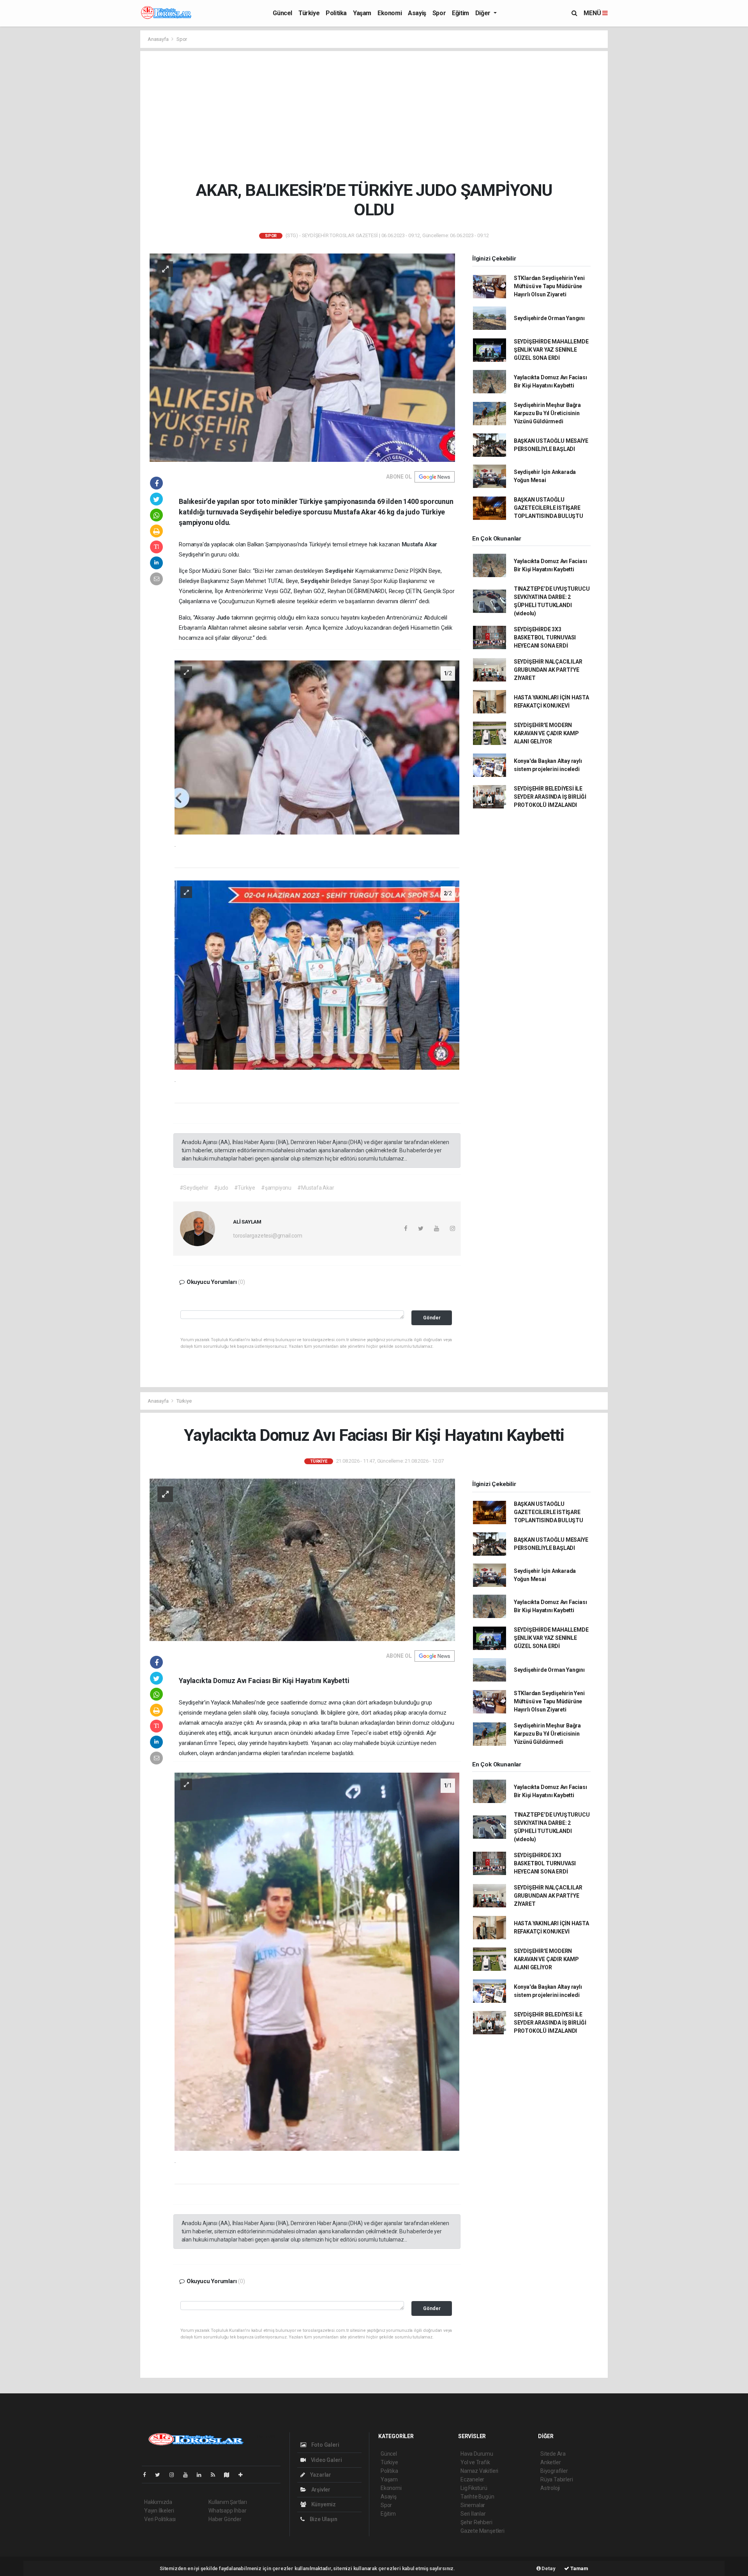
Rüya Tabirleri (557, 2479)
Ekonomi (390, 13)
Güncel (282, 13)
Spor (439, 13)
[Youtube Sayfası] (189, 2475)
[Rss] (216, 2475)
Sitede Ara (553, 2454)
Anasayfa (159, 39)
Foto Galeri (325, 2445)
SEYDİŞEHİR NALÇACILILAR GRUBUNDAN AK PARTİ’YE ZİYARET (548, 670)
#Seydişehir (194, 1188)
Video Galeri (326, 2460)
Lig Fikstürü (474, 2488)
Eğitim (460, 13)
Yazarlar (320, 2475)
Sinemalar (473, 2505)
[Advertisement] (374, 116)
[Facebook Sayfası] (148, 2475)
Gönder (432, 1318)
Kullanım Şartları (228, 2502)
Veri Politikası (160, 2519)
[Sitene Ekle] (244, 2475)
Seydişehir (340, 571)
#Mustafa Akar (316, 1188)
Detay (548, 2568)
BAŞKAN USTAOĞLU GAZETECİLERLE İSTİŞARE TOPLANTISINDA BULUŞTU (549, 508)
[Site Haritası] (230, 2475)
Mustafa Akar (420, 544)
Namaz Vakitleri (479, 2471)
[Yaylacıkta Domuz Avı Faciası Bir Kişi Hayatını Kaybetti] (302, 1559)
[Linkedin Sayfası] (202, 2475)
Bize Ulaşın (323, 2519)
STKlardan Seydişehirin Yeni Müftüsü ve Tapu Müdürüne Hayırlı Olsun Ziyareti (549, 286)
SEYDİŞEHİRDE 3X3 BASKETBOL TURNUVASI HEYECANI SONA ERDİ (545, 637)
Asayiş (417, 13)
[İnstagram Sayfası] (175, 2475)
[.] (317, 747)
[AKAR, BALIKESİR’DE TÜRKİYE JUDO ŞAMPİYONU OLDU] (302, 357)
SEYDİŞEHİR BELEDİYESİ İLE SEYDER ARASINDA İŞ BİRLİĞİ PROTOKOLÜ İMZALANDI (550, 797)
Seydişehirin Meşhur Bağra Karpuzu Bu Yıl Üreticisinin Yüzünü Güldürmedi (547, 413)
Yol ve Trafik (475, 2462)
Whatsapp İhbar (227, 2511)
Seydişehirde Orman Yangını (549, 318)
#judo (221, 1188)
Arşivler (320, 2490)
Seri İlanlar (473, 2514)
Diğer (484, 13)
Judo (224, 618)
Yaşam (362, 13)
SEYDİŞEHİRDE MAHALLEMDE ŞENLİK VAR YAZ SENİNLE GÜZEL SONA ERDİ (551, 350)
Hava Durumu (477, 2454)
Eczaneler (472, 2479)
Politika (336, 13)
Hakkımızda (158, 2502)
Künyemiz (323, 2504)
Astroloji (550, 2488)
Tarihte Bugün (477, 2497)
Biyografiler (554, 2471)
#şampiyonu (276, 1188)
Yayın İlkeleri (159, 2511)
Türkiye (309, 13)
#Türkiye (245, 1188)
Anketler (550, 2462)
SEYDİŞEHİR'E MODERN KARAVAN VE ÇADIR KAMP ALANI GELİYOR (546, 733)
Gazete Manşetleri (482, 2531)
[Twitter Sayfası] (161, 2475)
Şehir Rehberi (476, 2522)
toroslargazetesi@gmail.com (268, 1236)
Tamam (579, 2568)
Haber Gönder (225, 2519)
